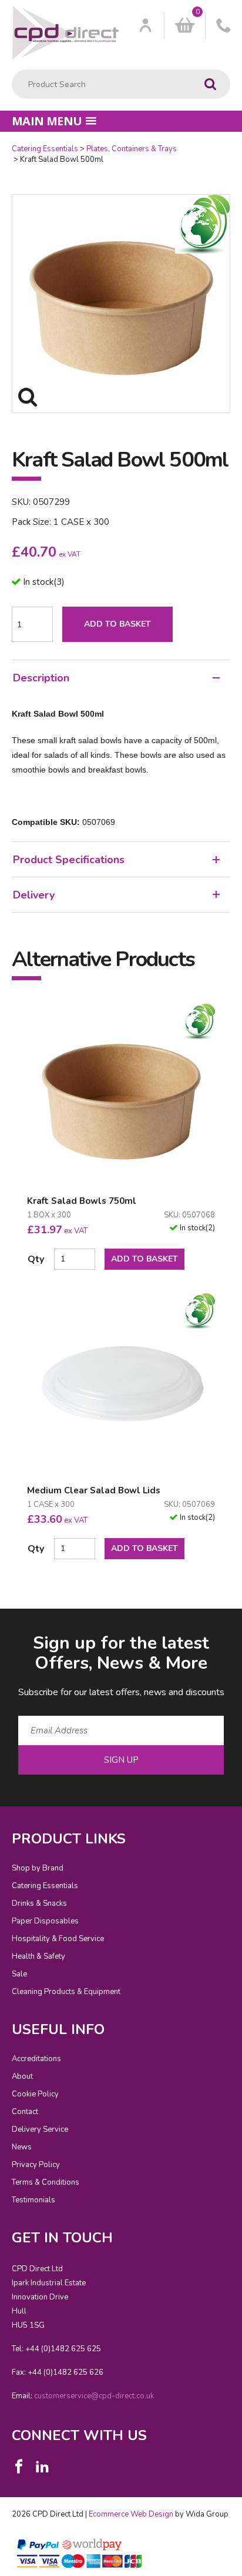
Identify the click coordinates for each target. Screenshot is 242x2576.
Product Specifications (69, 860)
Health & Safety (38, 1956)
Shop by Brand (38, 1868)
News (22, 2147)
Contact (25, 2112)
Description (41, 678)
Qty (36, 1259)
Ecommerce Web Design (131, 2514)
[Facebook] (19, 2467)
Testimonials (33, 2200)
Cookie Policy (35, 2094)
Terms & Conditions (46, 2182)
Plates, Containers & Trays (132, 149)
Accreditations (36, 2059)
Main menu (47, 121)
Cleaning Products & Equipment (66, 1992)
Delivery (34, 895)
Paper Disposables (45, 1921)
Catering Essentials (45, 149)
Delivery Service (40, 2129)
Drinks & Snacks (39, 1903)
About (22, 2076)
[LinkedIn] (42, 2467)
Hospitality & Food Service (58, 1939)
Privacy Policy (36, 2165)
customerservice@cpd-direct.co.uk (94, 2396)
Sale (19, 1974)
